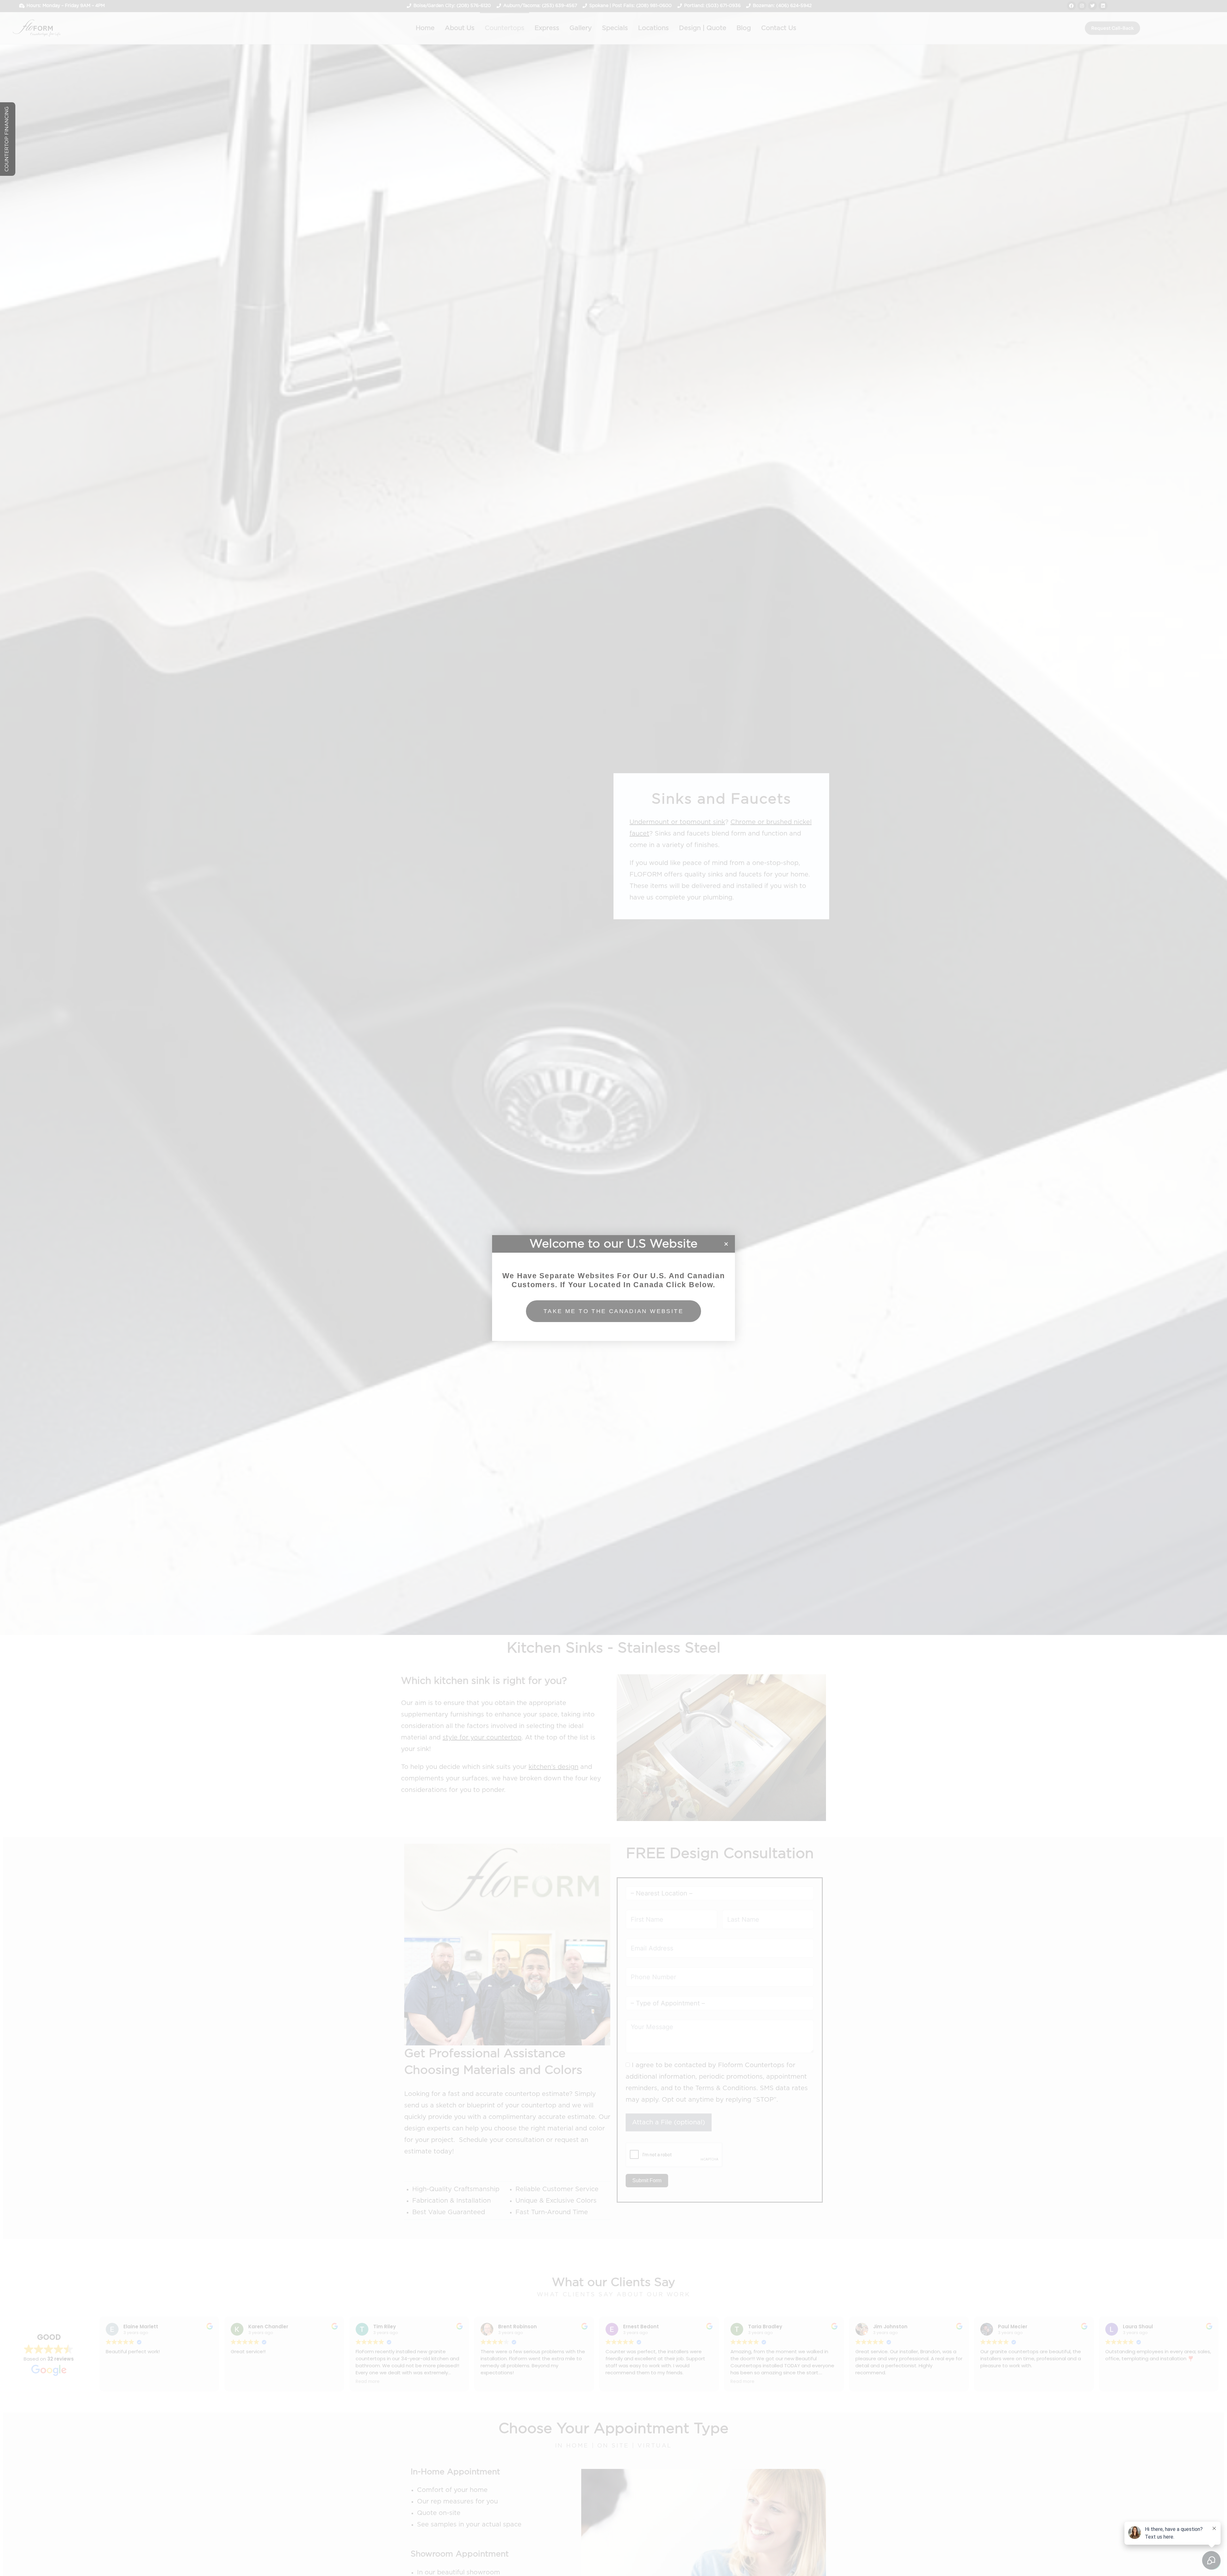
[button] (726, 1244)
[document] (613, 1288)
